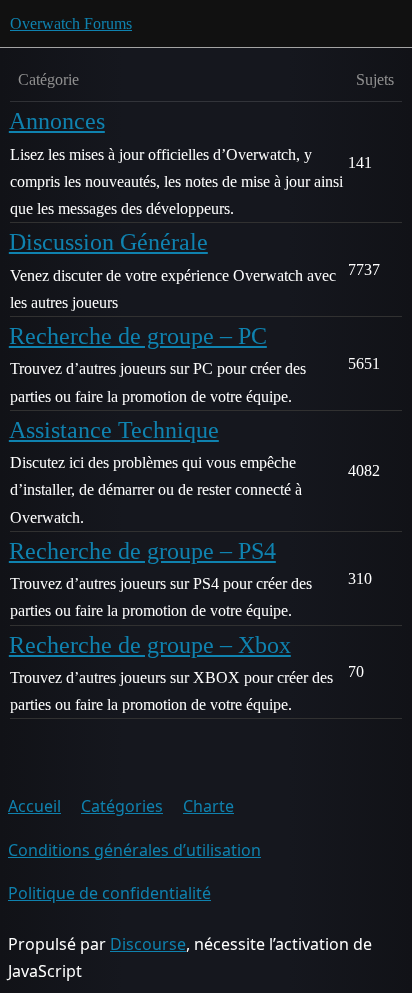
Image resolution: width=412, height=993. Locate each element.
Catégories (122, 806)
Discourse (148, 944)
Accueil (34, 806)
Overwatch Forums (71, 23)
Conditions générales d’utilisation (134, 850)
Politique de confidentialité (109, 893)
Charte (208, 806)
